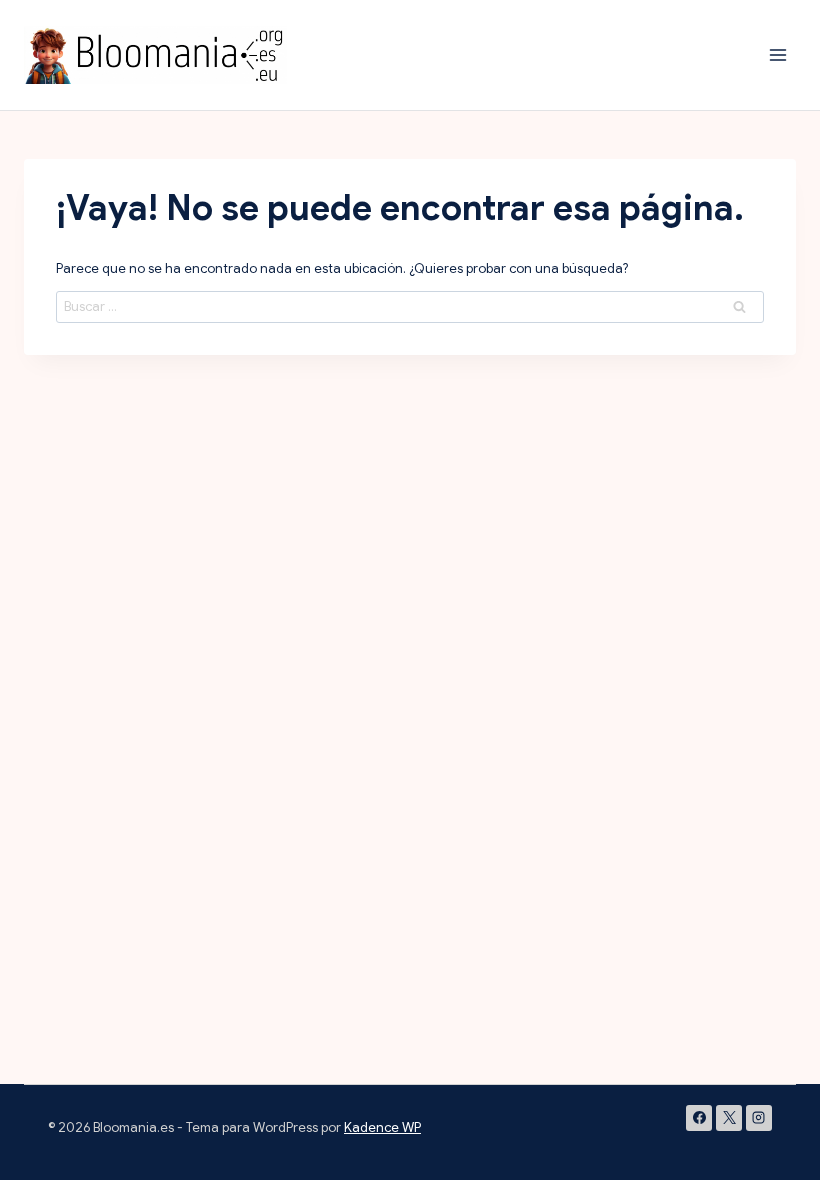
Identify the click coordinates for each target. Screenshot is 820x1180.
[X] (729, 1118)
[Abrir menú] (777, 54)
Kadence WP (382, 1127)
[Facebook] (699, 1118)
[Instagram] (759, 1118)
